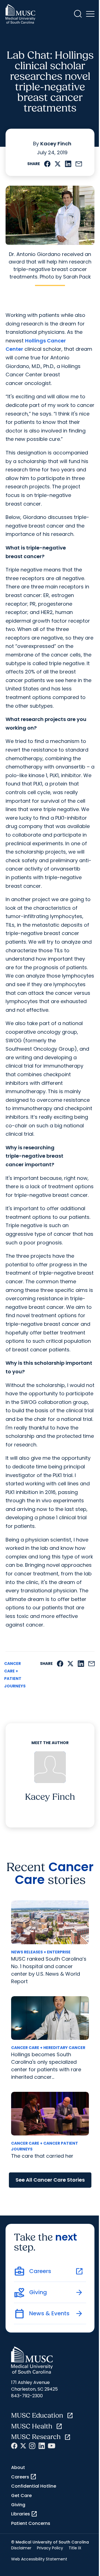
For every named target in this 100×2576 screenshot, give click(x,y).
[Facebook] (14, 2446)
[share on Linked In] (68, 164)
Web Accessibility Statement (39, 2559)
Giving (18, 2505)
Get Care (21, 2496)
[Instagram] (32, 2446)
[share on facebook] (47, 164)
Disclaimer (21, 2548)
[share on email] (79, 164)
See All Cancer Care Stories (50, 2180)
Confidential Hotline (34, 2486)
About (18, 2467)
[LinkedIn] (42, 2446)
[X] (23, 2446)
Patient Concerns (31, 2523)
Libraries (24, 2514)
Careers (24, 2477)
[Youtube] (52, 2446)
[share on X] (58, 164)
